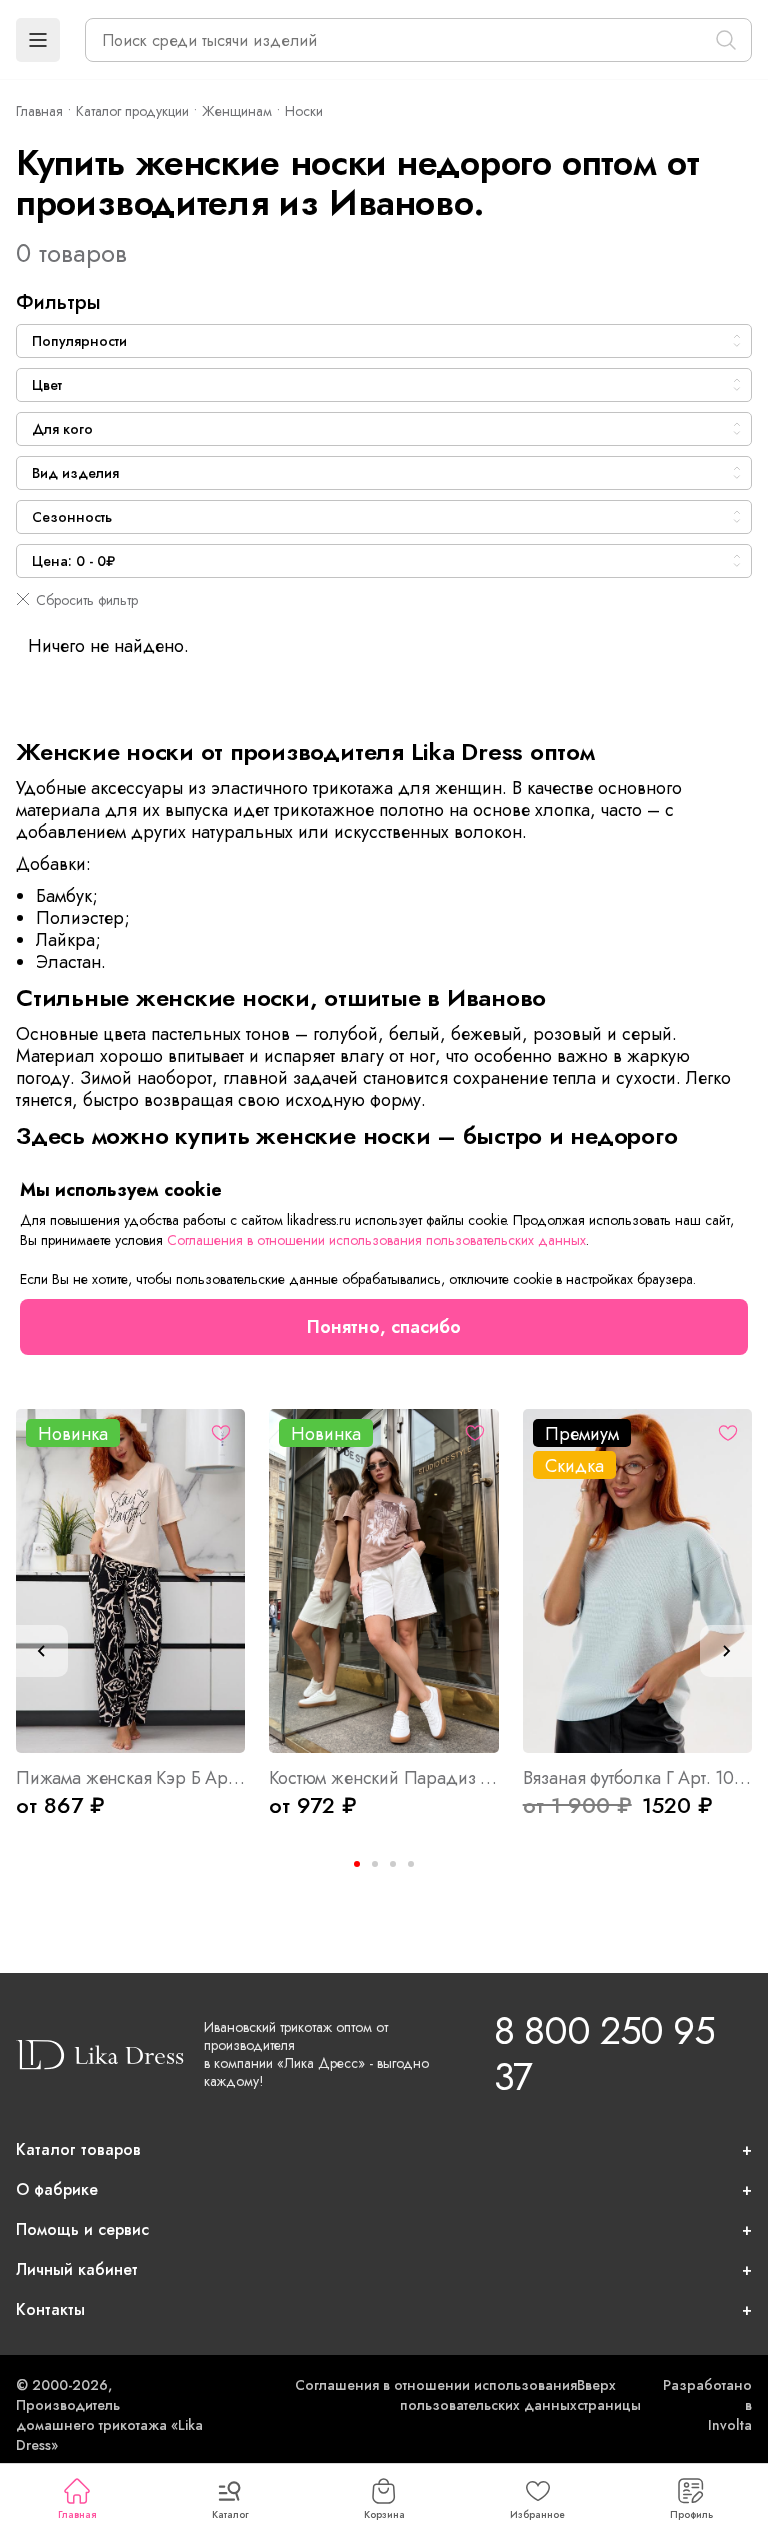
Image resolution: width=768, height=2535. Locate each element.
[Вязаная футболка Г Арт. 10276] (637, 1581)
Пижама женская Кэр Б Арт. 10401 (130, 1778)
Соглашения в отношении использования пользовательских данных (436, 2395)
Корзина (384, 2514)
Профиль (691, 2514)
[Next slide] (726, 1651)
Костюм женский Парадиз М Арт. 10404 (383, 1778)
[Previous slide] (42, 1651)
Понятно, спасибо (384, 1327)
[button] (38, 40)
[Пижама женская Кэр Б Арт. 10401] (130, 1581)
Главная (77, 2514)
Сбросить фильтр (87, 600)
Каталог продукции (132, 111)
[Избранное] (221, 1433)
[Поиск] (726, 40)
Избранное (537, 2514)
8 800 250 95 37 (604, 2053)
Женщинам (237, 111)
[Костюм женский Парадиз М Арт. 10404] (383, 1581)
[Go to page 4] (411, 1864)
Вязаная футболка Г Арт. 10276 (637, 1778)
